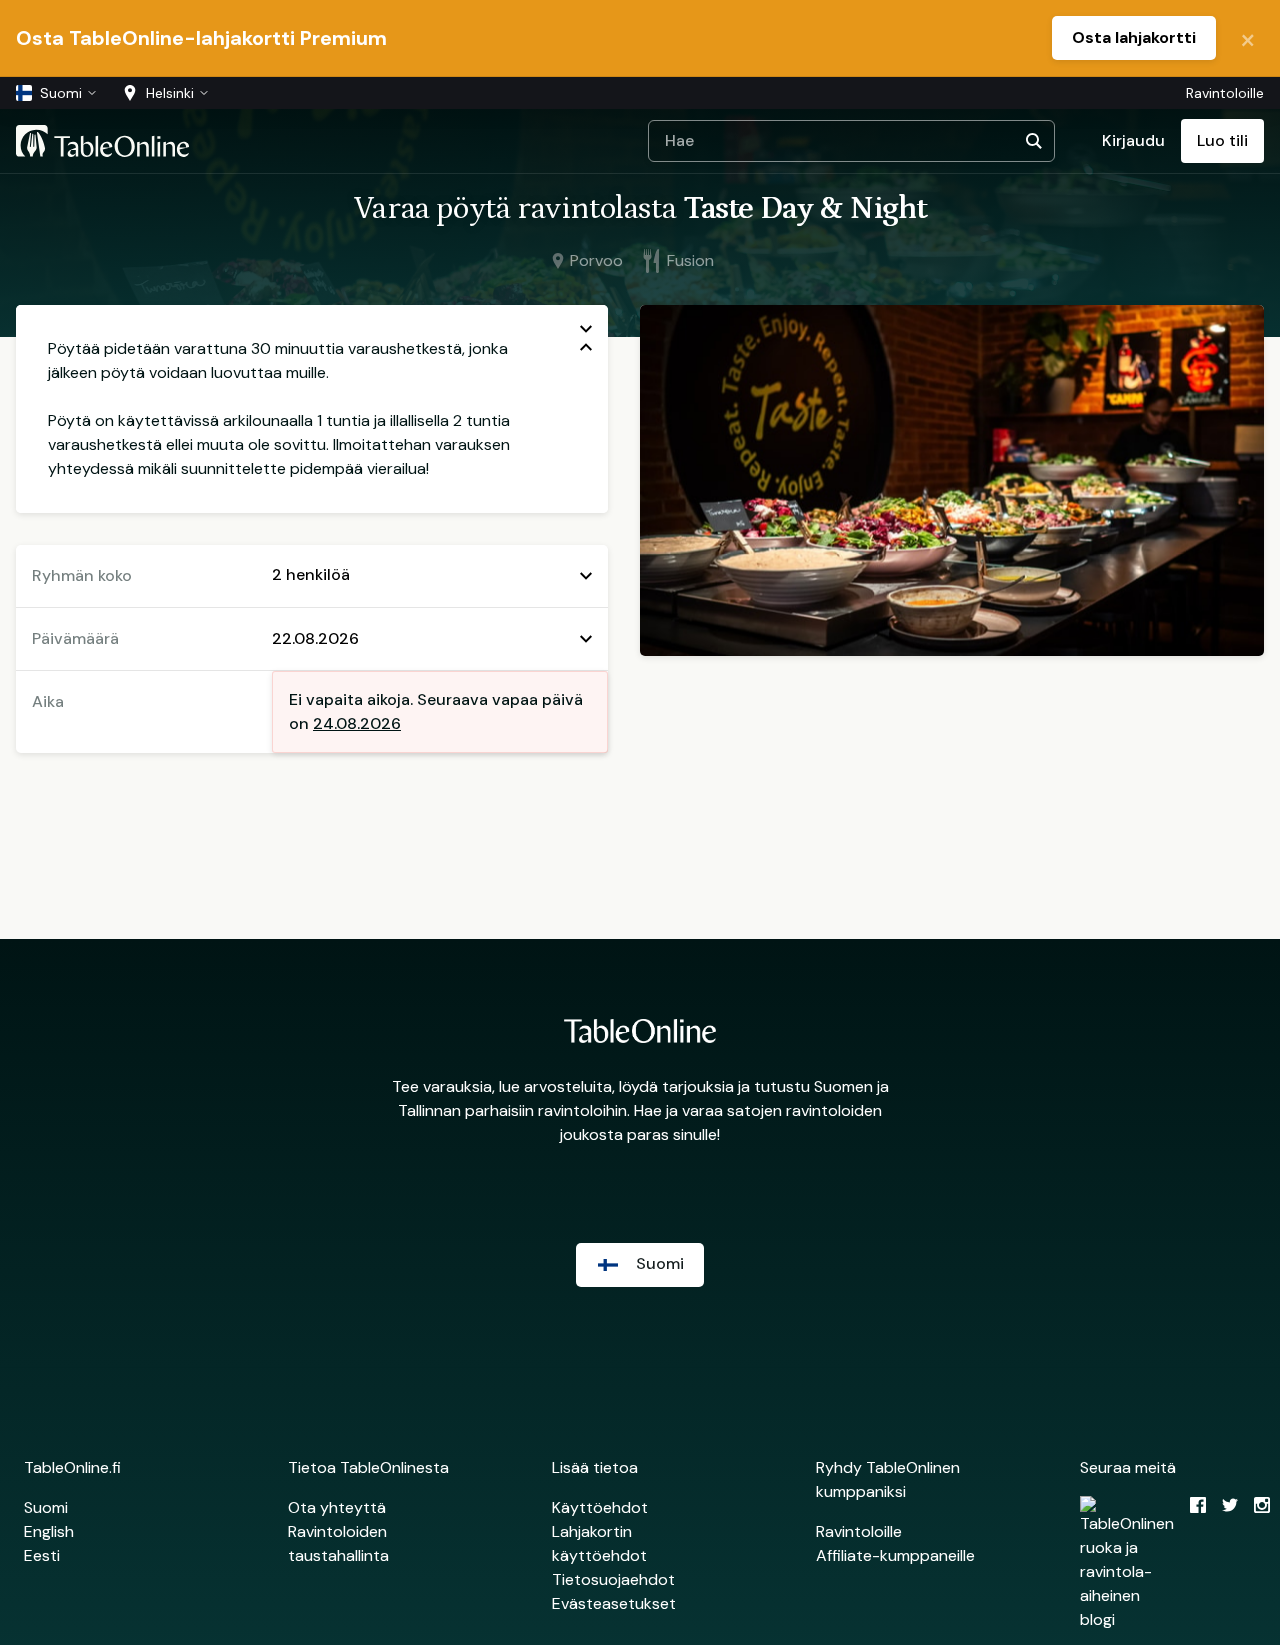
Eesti (42, 1555)
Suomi (46, 1507)
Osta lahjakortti (1134, 37)
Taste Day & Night (804, 209)
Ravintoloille (1225, 93)
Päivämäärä (75, 638)
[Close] (1248, 38)
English (49, 1531)
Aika (48, 701)
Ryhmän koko (82, 575)
